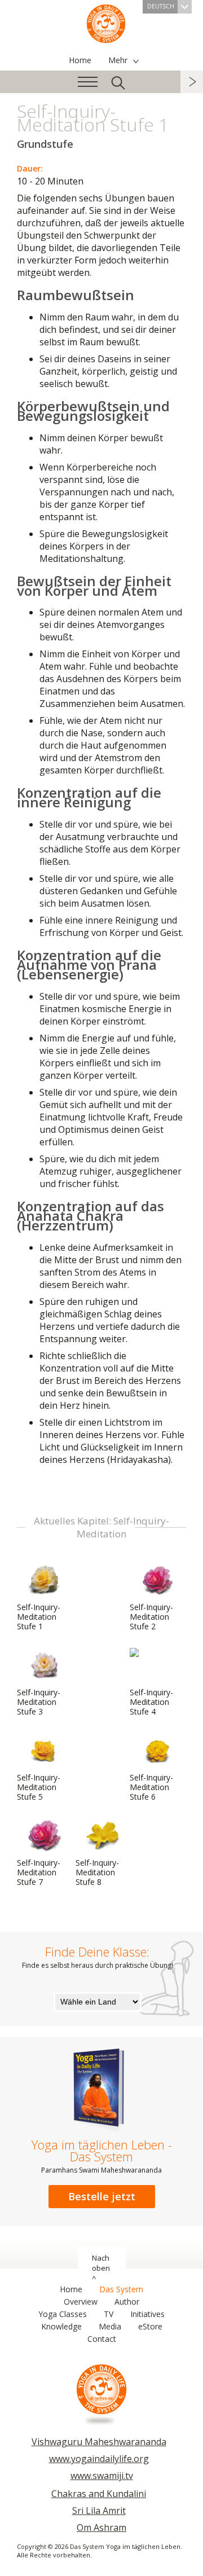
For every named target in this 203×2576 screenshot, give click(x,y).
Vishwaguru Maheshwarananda (99, 2442)
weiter (192, 82)
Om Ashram (101, 2527)
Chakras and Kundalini (99, 2494)
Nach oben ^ (101, 2268)
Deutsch (161, 6)
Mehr (118, 60)
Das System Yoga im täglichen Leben (106, 23)
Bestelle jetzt (102, 2196)
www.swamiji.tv (102, 2476)
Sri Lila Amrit (99, 2511)
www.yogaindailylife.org (99, 2459)
